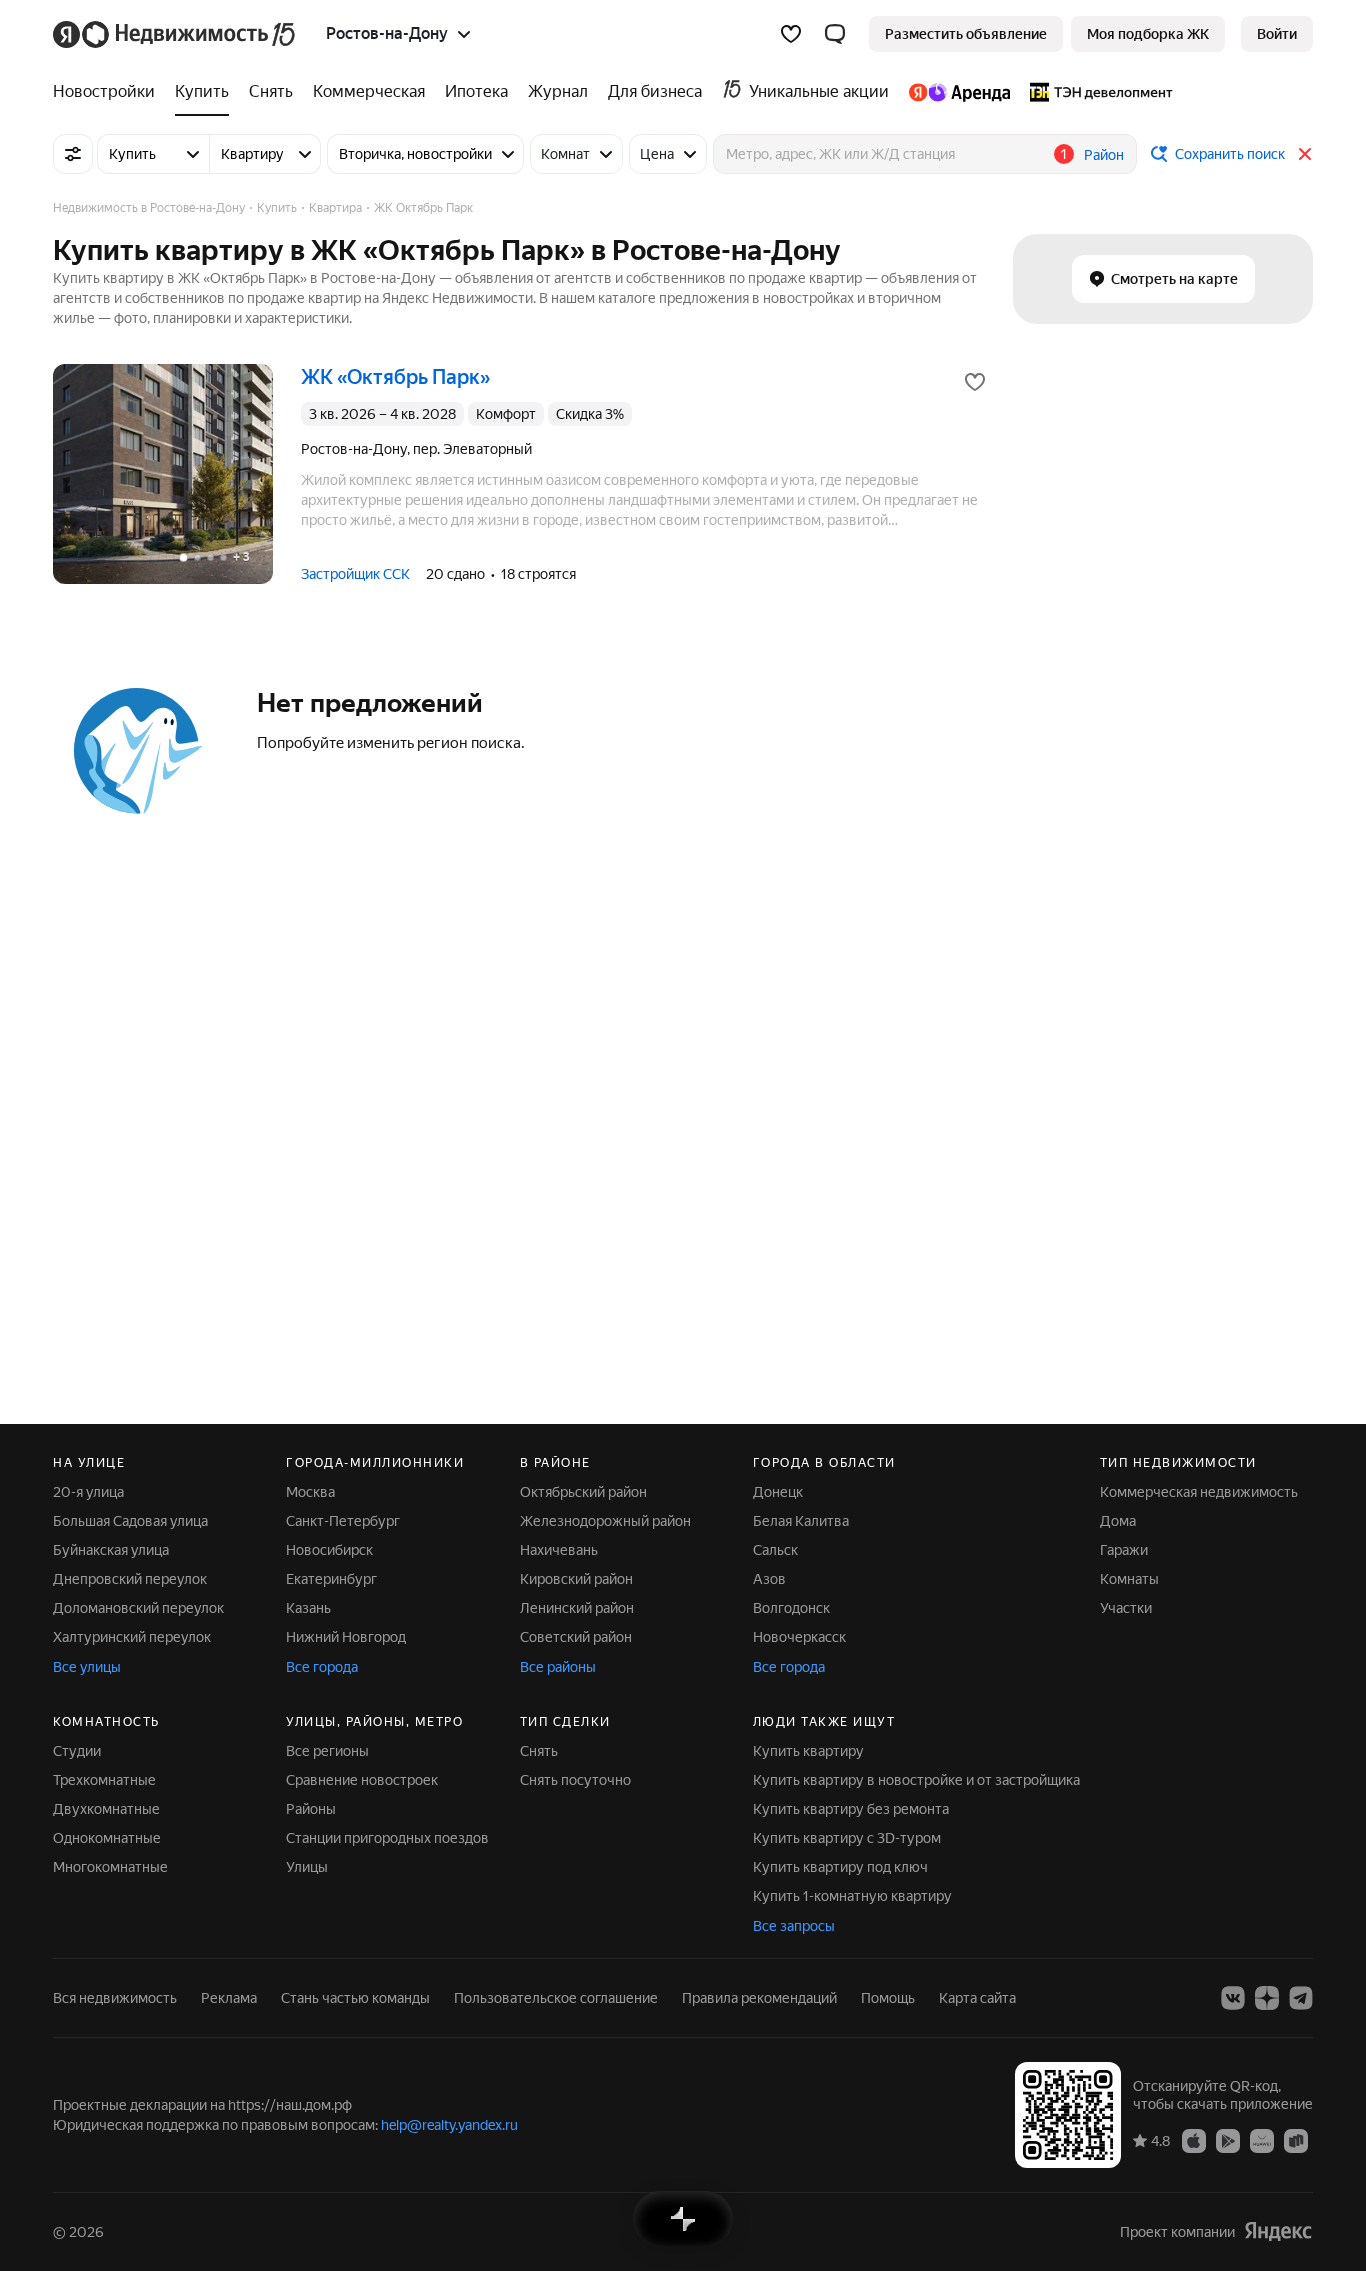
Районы (311, 1809)
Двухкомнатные (106, 1809)
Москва (310, 1492)
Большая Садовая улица (130, 1521)
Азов (769, 1579)
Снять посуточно (575, 1780)
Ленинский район (577, 1608)
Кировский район (576, 1579)
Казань (308, 1608)
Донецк (778, 1492)
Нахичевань (559, 1550)
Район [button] (1104, 155)
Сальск (775, 1550)
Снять (539, 1751)
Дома (1118, 1521)
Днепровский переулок (130, 1579)
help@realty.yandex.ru (449, 2125)
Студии (77, 1751)
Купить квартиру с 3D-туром (847, 1838)
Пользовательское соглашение (556, 1998)
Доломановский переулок (138, 1608)
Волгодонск (791, 1608)
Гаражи (1124, 1550)
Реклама (229, 1998)
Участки (1126, 1608)
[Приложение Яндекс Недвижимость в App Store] (1194, 2140)
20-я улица (88, 1492)
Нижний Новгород (346, 1637)
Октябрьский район (583, 1492)
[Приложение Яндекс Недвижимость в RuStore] (1296, 2140)
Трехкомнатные (104, 1780)
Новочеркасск (799, 1637)
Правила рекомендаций (759, 1998)
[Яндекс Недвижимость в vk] (1233, 1998)
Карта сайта (977, 1998)
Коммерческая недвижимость (1199, 1492)
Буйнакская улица (111, 1550)
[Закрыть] (1305, 154)
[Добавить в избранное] (975, 382)
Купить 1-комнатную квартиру (852, 1896)
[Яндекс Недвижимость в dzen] (1267, 1998)
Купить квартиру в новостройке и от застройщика (916, 1780)
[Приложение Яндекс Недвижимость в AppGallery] (1262, 2140)
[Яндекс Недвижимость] (175, 34)
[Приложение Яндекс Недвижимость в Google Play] (1228, 2140)
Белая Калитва (801, 1521)
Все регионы (327, 1751)
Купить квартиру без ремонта (851, 1809)
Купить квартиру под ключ (840, 1867)
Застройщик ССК (355, 574)
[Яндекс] (1278, 2231)
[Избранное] (791, 34)
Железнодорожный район (605, 1521)
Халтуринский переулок (132, 1637)
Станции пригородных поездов (387, 1838)
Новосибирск (329, 1550)
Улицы (307, 1867)
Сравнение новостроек (362, 1780)
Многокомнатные (110, 1867)
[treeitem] (109, 92)
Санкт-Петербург (343, 1521)
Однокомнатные (107, 1838)
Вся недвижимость (115, 1998)
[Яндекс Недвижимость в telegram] (1301, 1998)
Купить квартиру (808, 1751)
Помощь (888, 1998)
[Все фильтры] (73, 154)
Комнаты (1129, 1579)
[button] (835, 34)
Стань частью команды (355, 1998)
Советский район (576, 1637)
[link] (1277, 34)
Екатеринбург (331, 1579)
